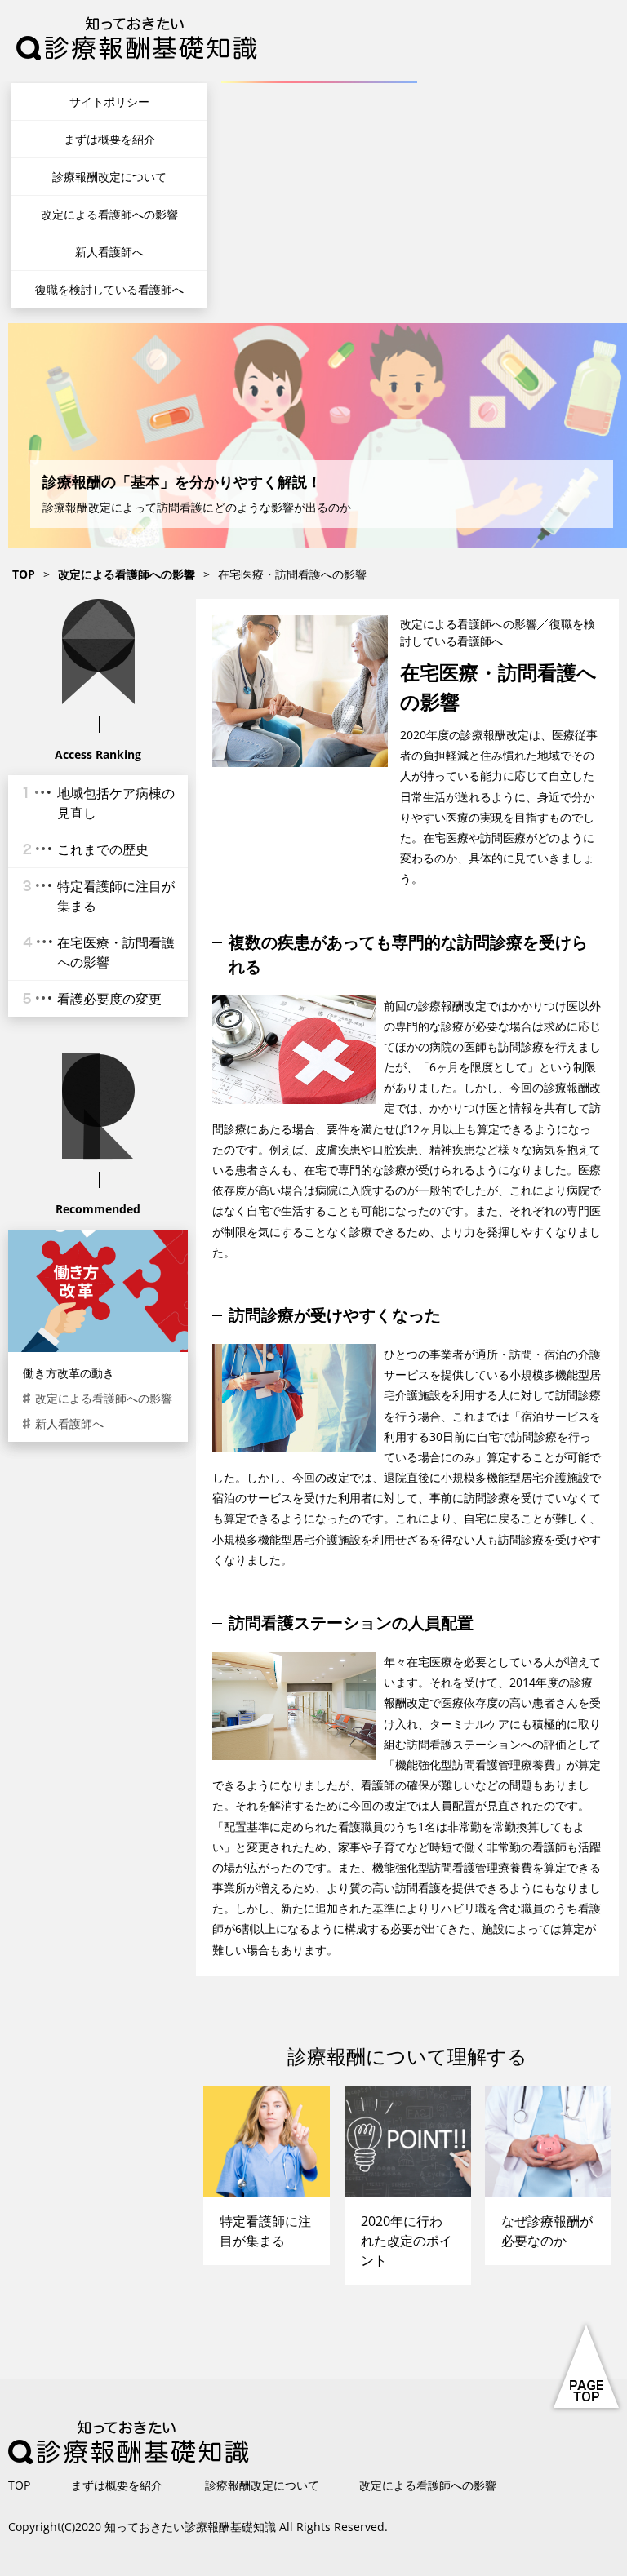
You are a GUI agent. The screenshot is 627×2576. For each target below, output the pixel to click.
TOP (19, 2485)
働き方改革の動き (69, 1373)
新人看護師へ (109, 252)
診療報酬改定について (109, 177)
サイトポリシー (109, 102)
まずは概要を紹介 (109, 139)
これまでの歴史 (103, 849)
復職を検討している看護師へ (109, 289)
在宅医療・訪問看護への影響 (116, 952)
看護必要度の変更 (109, 999)
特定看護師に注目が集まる (116, 896)
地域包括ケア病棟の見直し (116, 803)
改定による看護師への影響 (109, 214)
